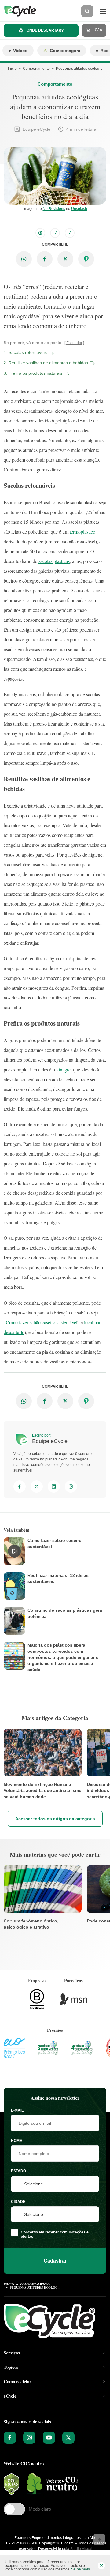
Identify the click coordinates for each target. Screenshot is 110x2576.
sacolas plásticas (54, 561)
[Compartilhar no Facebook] (45, 259)
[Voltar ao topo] (99, 2540)
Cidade (18, 2202)
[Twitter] (37, 1487)
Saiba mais (81, 2569)
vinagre (63, 1069)
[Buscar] (87, 11)
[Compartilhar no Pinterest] (86, 259)
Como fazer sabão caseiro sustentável (42, 1322)
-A (70, 233)
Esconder (74, 343)
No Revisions (54, 209)
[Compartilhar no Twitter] (65, 259)
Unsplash (79, 209)
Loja (97, 30)
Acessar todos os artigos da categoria (55, 1819)
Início (12, 69)
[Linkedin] (54, 1487)
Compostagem (65, 51)
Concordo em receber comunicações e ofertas (55, 2234)
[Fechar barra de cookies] (101, 2566)
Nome (16, 2141)
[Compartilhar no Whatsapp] (24, 259)
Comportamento (36, 69)
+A (55, 233)
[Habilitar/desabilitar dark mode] (40, 233)
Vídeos (20, 51)
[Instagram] (71, 1487)
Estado (18, 2171)
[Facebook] (20, 1487)
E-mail (17, 2110)
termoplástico (82, 532)
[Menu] (103, 11)
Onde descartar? (45, 30)
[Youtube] (49, 2438)
